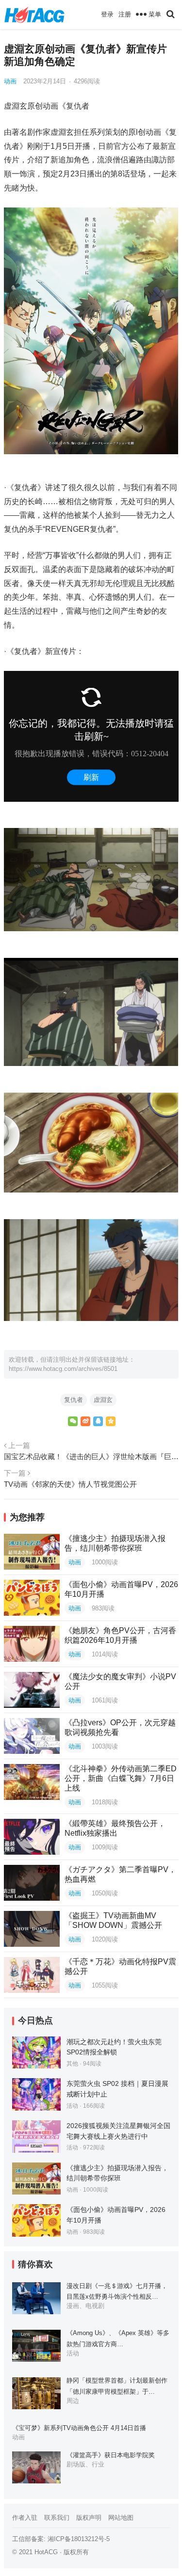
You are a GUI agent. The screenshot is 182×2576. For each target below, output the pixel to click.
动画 (10, 81)
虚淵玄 (103, 1400)
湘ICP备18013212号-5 (79, 2539)
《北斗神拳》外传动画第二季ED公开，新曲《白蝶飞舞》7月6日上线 (121, 1778)
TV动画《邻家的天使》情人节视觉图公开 (70, 1484)
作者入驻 (25, 2518)
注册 (125, 14)
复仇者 (74, 1400)
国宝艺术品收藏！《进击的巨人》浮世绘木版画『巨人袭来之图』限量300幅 (91, 1456)
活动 (72, 2106)
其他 (72, 2064)
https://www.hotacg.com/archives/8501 (63, 1369)
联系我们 (57, 2518)
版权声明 (89, 2518)
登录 (107, 14)
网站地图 (121, 2518)
